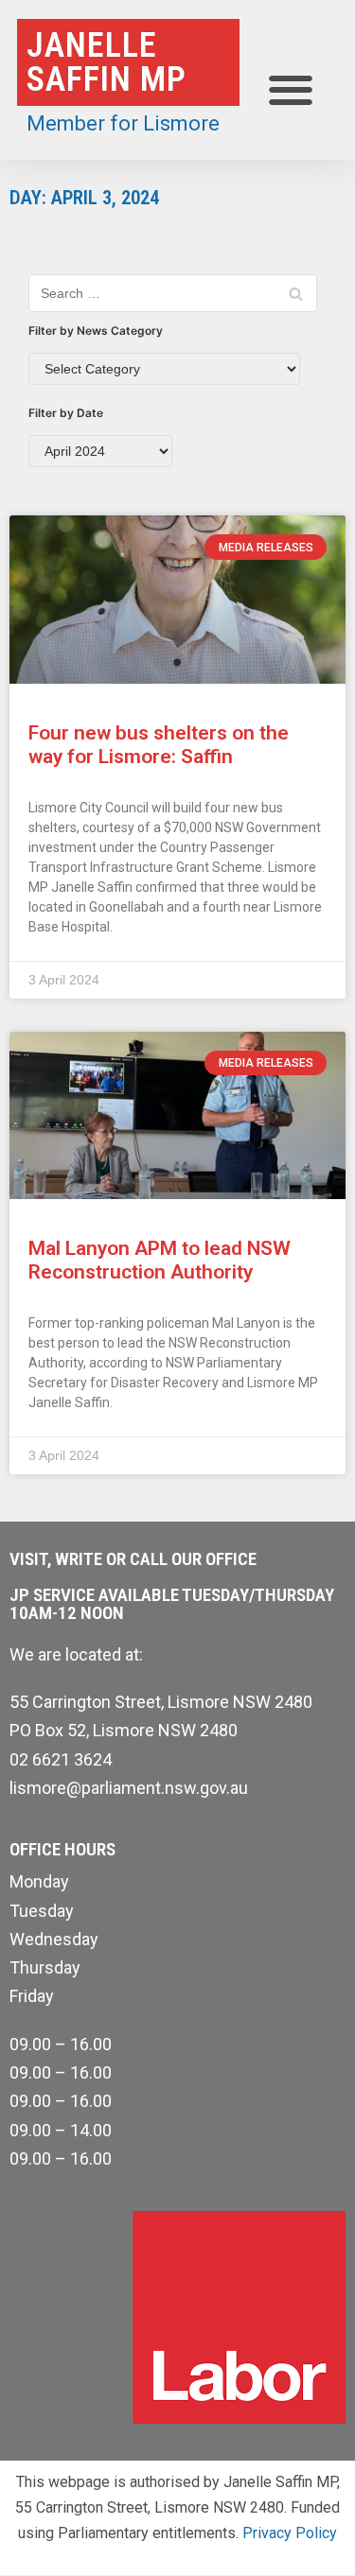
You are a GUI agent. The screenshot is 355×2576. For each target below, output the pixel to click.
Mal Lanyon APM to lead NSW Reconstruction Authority (160, 1260)
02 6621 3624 (61, 1759)
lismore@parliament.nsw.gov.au (129, 1788)
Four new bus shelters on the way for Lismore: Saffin (159, 745)
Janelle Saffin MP (106, 62)
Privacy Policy (290, 2533)
